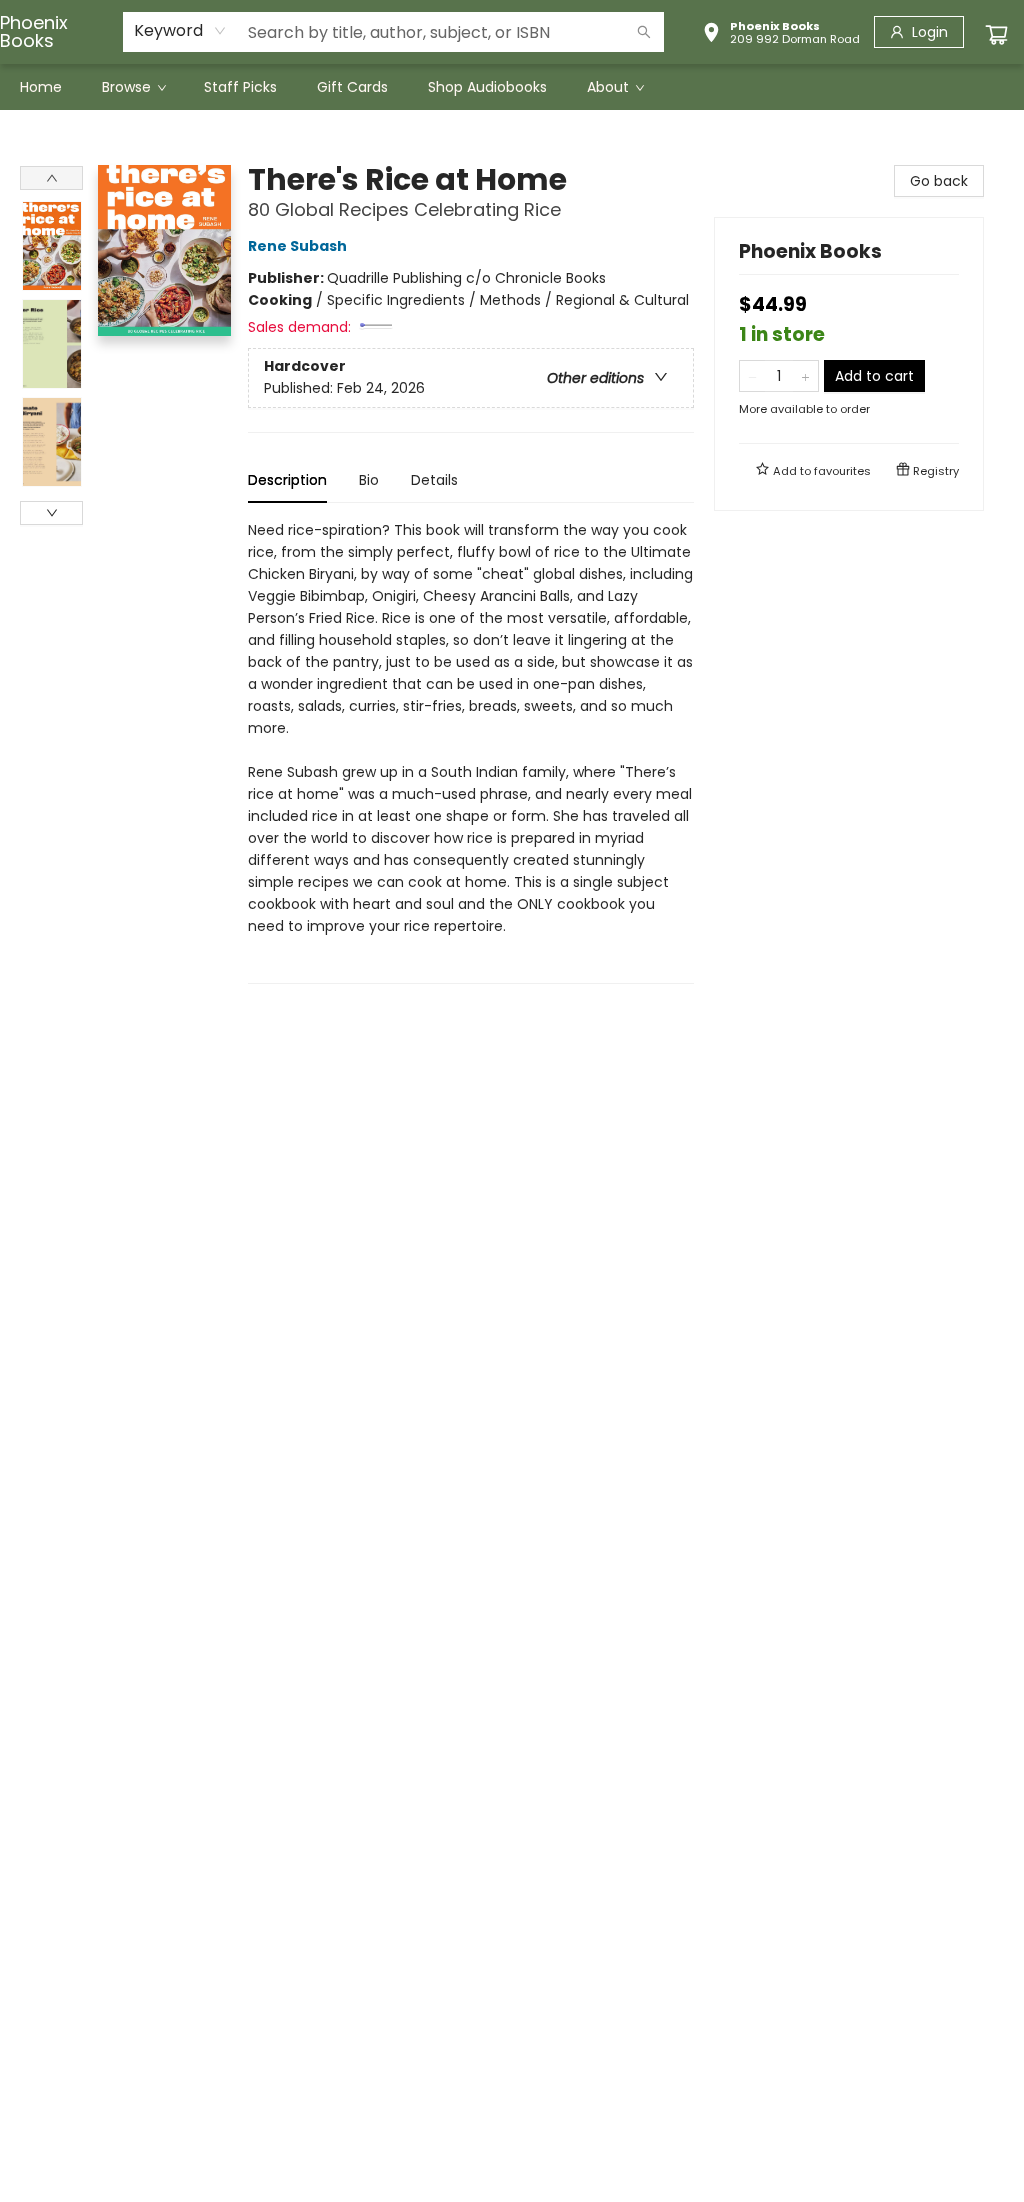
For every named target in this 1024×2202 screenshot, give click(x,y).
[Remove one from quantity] (752, 376)
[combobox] (180, 31)
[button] (781, 35)
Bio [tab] (369, 480)
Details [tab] (434, 480)
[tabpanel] (471, 751)
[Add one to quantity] (805, 376)
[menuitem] (41, 87)
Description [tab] (287, 480)
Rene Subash (297, 246)
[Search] (644, 32)
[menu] (512, 87)
